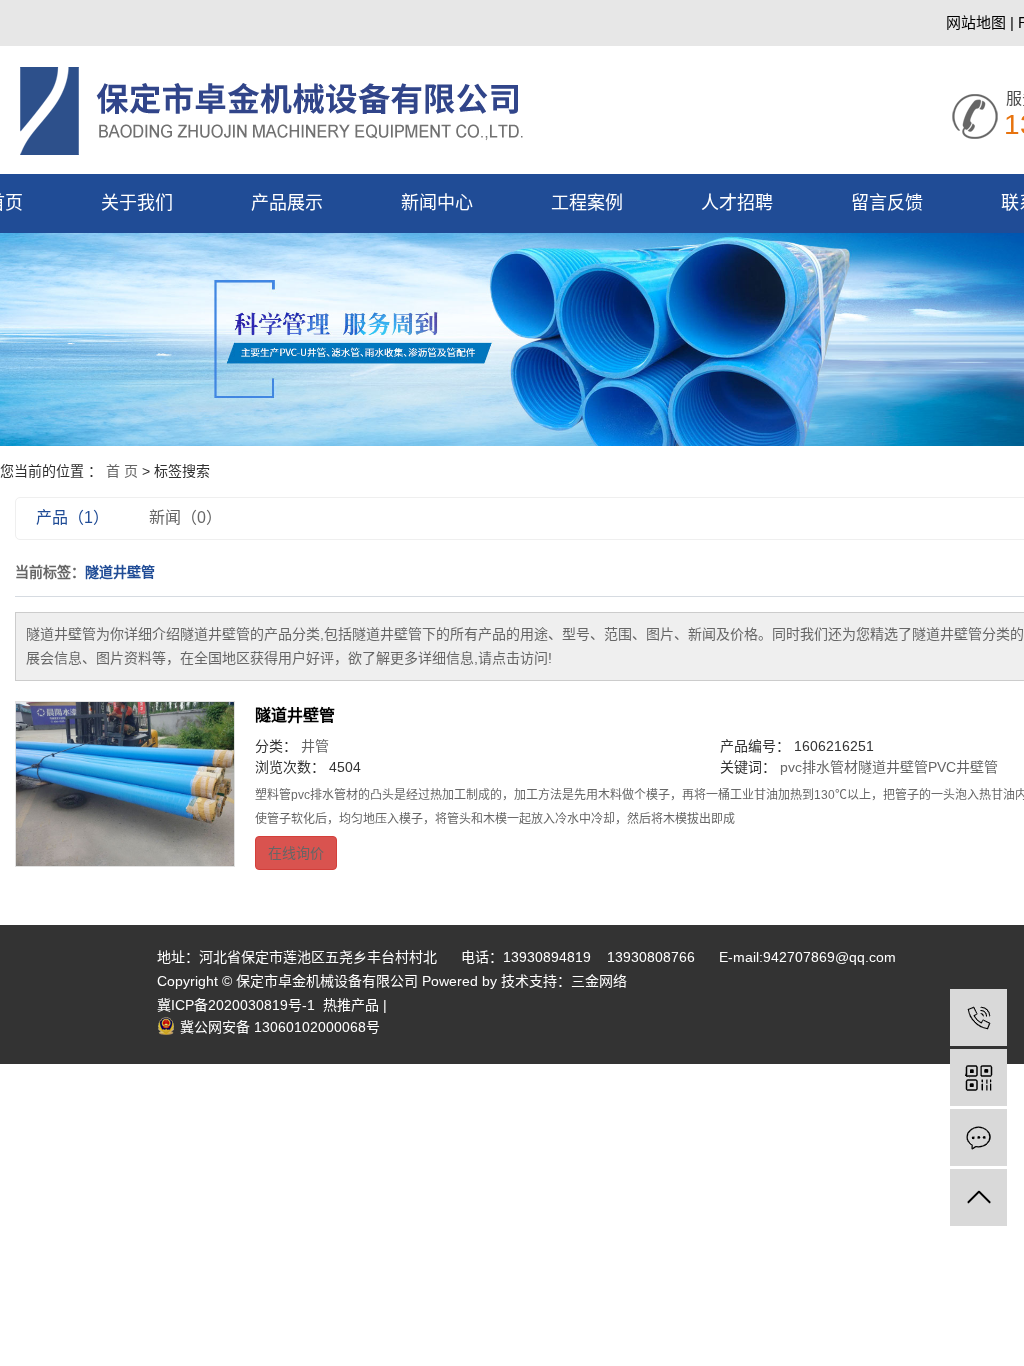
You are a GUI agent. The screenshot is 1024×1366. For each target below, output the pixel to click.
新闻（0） (185, 517)
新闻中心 (437, 203)
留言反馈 (887, 203)
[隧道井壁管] (125, 784)
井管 (315, 746)
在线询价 (296, 853)
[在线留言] (978, 1137)
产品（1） (72, 517)
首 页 (122, 471)
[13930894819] (978, 1017)
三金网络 (599, 981)
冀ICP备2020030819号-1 (236, 1005)
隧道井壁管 (295, 715)
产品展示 (287, 203)
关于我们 (137, 203)
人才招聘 (737, 203)
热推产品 (353, 1005)
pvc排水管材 (819, 767)
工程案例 (587, 203)
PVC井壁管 (963, 767)
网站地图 (978, 22)
